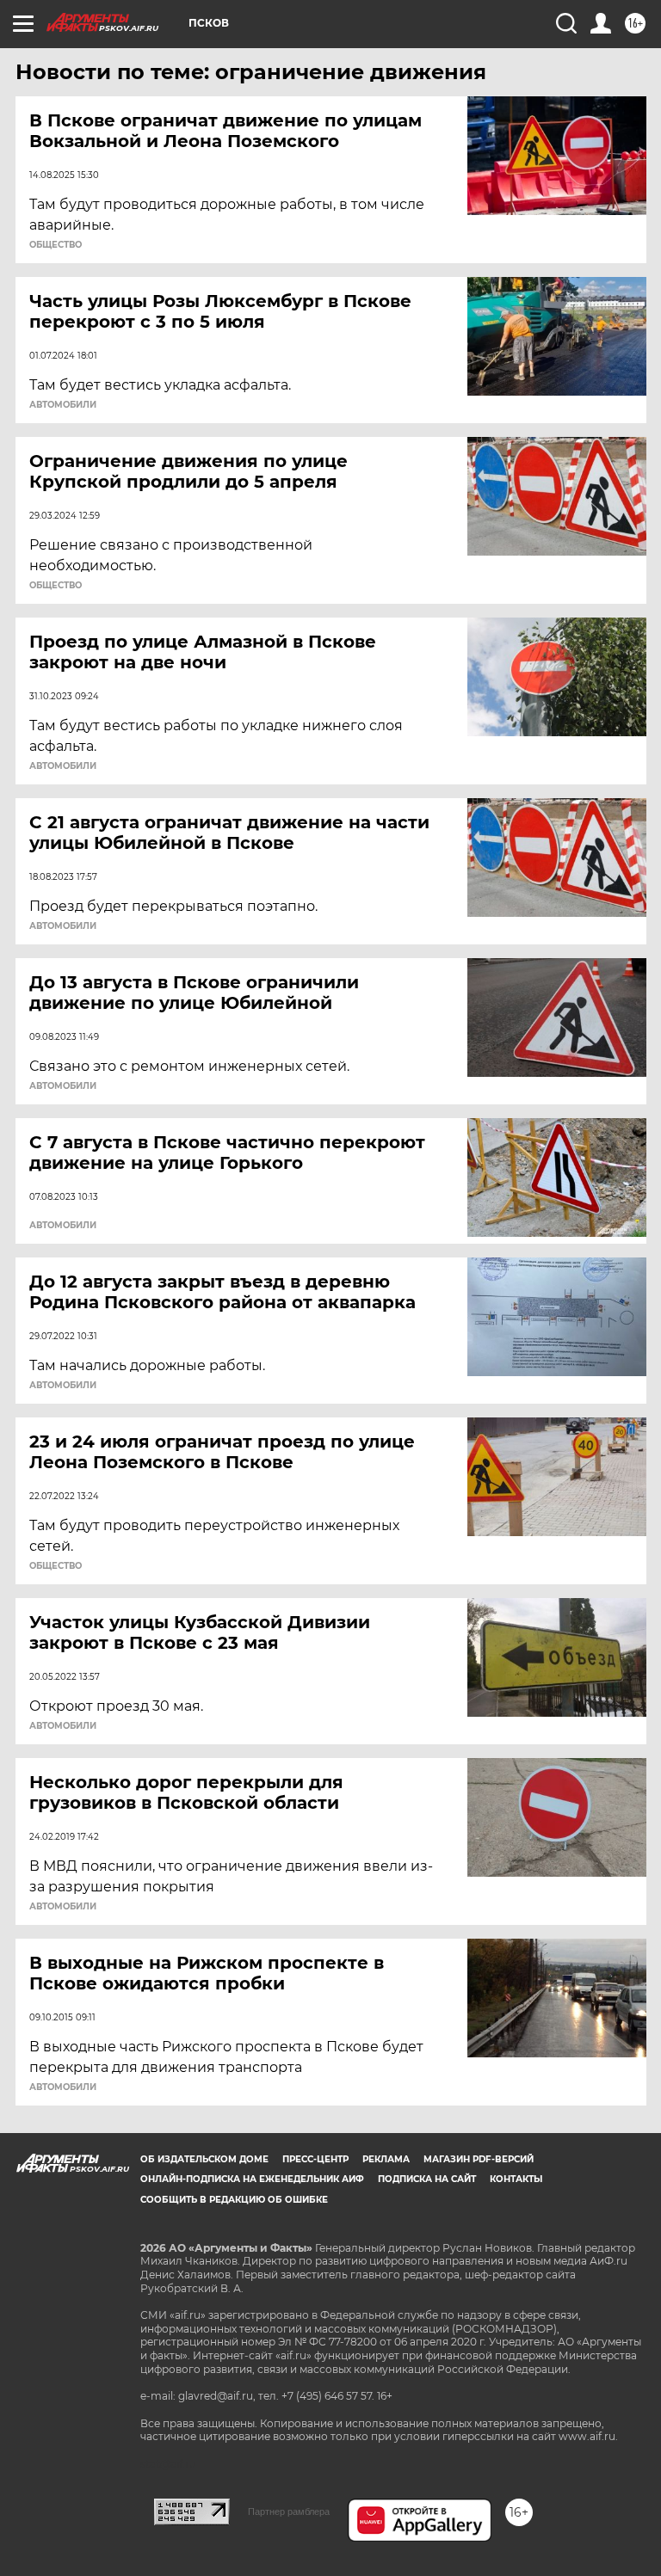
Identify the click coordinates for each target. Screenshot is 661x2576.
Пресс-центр (315, 2159)
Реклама (386, 2159)
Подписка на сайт (427, 2179)
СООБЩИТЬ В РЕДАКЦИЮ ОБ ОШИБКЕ (234, 2200)
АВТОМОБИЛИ (63, 405)
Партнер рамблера (289, 2511)
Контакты (516, 2179)
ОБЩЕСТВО (56, 245)
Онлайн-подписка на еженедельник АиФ (252, 2179)
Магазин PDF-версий (479, 2159)
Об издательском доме (204, 2159)
